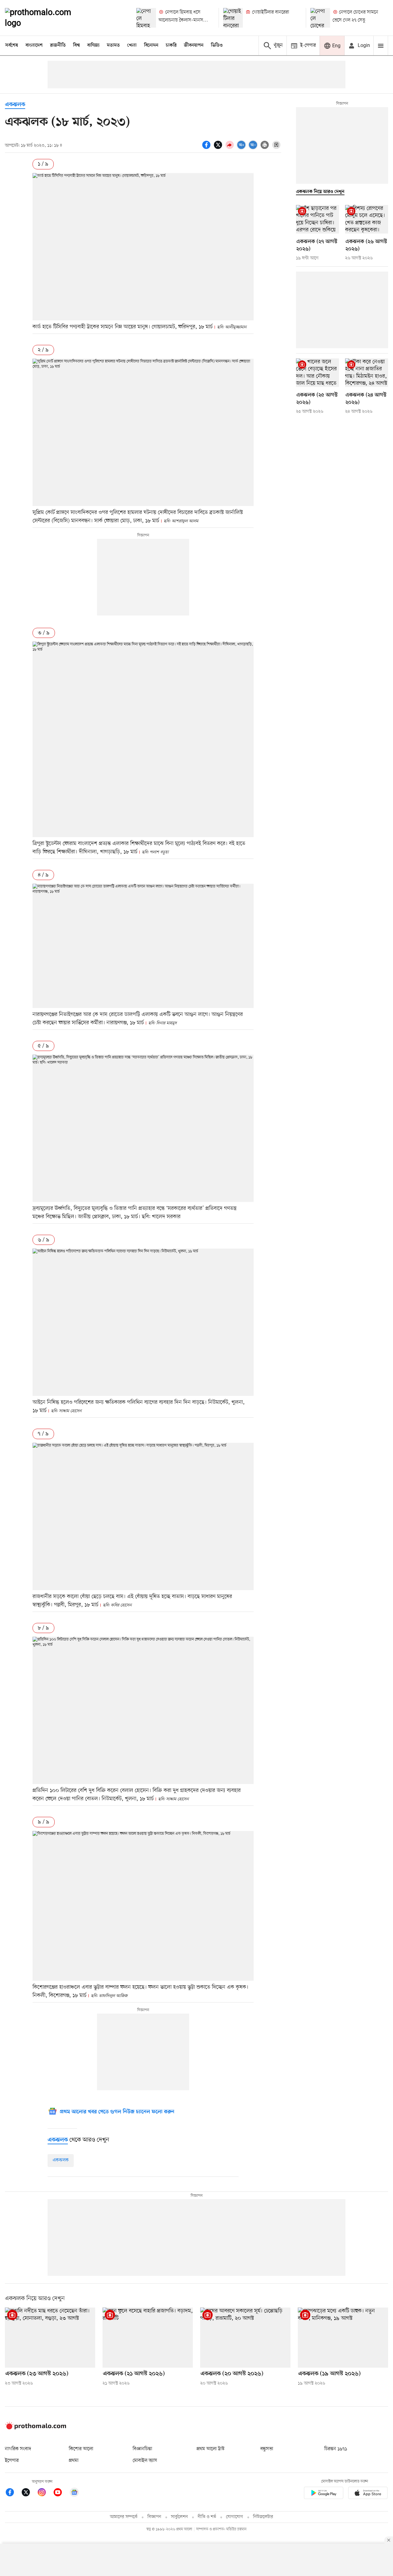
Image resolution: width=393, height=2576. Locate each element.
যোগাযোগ (235, 2517)
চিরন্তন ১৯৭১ (336, 2449)
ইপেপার (12, 2461)
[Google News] (74, 2493)
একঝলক (15, 105)
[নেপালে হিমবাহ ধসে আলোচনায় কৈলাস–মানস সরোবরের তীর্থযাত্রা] (146, 18)
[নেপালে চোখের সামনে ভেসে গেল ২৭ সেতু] (320, 18)
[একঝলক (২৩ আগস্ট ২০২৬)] (50, 2338)
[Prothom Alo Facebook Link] (13, 2493)
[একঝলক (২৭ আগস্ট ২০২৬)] (317, 219)
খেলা (132, 45)
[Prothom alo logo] (36, 2428)
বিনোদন (151, 45)
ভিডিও (217, 45)
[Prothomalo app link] (324, 2494)
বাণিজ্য (93, 45)
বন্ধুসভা (267, 2449)
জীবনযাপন (194, 45)
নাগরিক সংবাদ (18, 2449)
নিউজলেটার (263, 2517)
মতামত (113, 45)
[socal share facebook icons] (207, 148)
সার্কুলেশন (179, 2517)
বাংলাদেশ (34, 45)
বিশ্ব (76, 45)
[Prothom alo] (46, 18)
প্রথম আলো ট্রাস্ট (210, 2449)
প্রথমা (74, 2461)
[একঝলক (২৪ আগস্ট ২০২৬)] (367, 373)
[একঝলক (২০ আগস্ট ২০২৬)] (245, 2338)
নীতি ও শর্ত (207, 2517)
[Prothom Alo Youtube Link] (61, 2493)
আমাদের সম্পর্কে (124, 2517)
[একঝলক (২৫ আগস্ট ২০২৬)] (317, 373)
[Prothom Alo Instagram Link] (45, 2493)
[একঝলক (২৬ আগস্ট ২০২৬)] (367, 219)
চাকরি (171, 45)
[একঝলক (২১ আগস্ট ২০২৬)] (148, 2338)
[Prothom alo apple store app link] (368, 2494)
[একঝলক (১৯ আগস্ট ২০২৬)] (343, 2338)
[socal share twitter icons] (219, 148)
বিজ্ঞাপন (154, 2517)
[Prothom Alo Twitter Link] (29, 2493)
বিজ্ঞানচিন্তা (142, 2449)
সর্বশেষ (12, 45)
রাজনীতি (58, 45)
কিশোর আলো (81, 2449)
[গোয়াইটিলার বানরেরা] (233, 18)
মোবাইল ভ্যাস (145, 2461)
